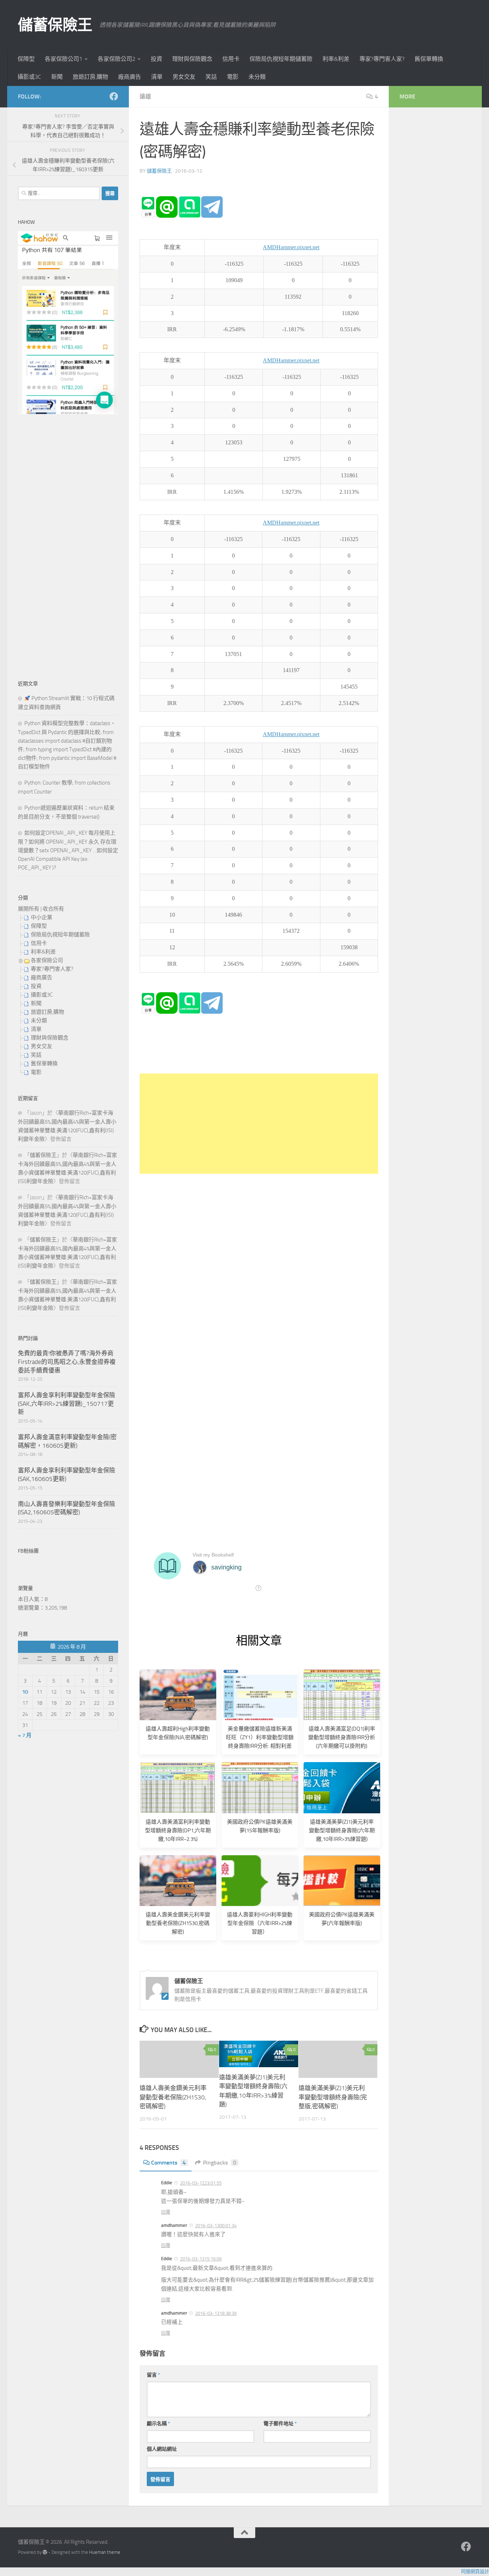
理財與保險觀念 (192, 59)
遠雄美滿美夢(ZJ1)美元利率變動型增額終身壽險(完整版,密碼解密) (333, 2097)
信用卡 (231, 59)
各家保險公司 (47, 960)
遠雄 (145, 97)
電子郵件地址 (280, 2424)
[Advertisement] (259, 1124)
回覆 (166, 2212)
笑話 (211, 77)
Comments (168, 2163)
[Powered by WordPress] (45, 2552)
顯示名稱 (158, 2424)
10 (25, 1692)
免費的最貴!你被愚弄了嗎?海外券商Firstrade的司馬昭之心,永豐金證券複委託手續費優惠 (67, 1362)
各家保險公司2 (117, 59)
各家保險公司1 (64, 59)
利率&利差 (336, 59)
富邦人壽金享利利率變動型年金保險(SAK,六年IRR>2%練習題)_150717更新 (67, 1403)
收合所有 (53, 909)
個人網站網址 (162, 2449)
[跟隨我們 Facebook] (114, 96)
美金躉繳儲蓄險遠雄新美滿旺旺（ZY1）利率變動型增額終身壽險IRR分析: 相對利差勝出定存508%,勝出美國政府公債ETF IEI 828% (260, 1746)
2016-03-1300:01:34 (216, 2226)
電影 (233, 77)
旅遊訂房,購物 (90, 77)
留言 (153, 2375)
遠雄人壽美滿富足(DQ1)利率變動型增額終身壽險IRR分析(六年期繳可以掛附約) (342, 1737)
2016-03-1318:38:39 (216, 2313)
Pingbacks (220, 2163)
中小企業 (42, 917)
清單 (157, 77)
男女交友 (184, 77)
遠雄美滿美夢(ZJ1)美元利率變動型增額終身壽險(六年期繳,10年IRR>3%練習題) (342, 1830)
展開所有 (29, 909)
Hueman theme (105, 2552)
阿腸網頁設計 (475, 2572)
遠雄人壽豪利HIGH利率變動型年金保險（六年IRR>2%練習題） (260, 1923)
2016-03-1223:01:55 (201, 2183)
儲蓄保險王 (55, 25)
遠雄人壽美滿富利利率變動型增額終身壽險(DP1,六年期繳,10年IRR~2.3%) (178, 1830)
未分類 (257, 77)
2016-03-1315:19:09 (201, 2259)
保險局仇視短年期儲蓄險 (281, 59)
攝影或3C (29, 77)
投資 (156, 59)
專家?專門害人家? (382, 59)
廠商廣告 (130, 77)
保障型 (26, 59)
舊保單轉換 (429, 59)
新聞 (57, 77)
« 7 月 (25, 1735)
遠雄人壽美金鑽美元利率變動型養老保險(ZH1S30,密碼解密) (178, 1923)
